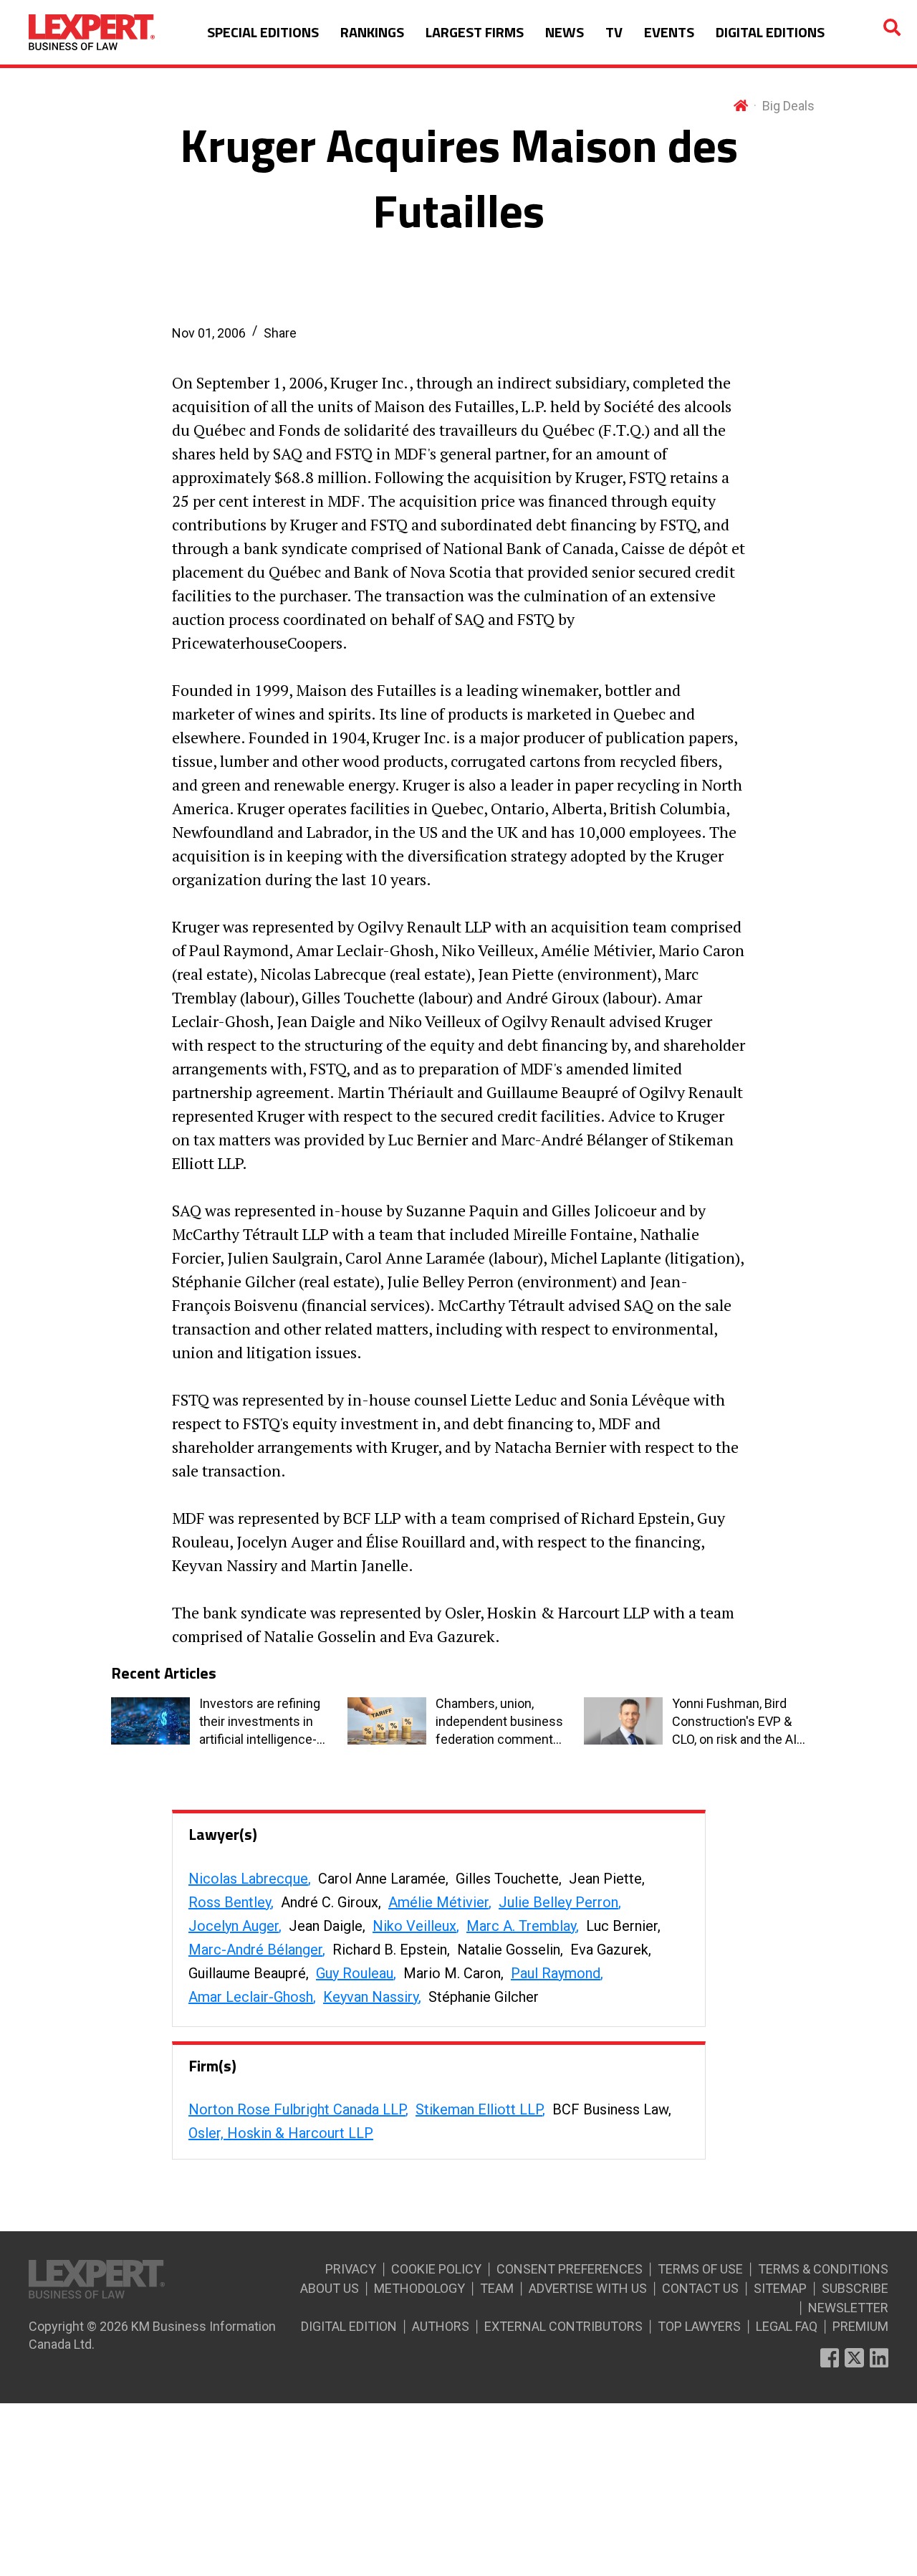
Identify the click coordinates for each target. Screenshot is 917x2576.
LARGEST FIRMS (475, 32)
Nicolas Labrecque (248, 1879)
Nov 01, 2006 (209, 333)
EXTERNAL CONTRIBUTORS (563, 2326)
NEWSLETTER (848, 2308)
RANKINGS (372, 32)
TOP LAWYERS (699, 2326)
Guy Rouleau (355, 1973)
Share (280, 333)
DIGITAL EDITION (349, 2326)
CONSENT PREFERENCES (570, 2269)
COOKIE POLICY (436, 2269)
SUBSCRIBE (855, 2288)
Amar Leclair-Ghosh (251, 1997)
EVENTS (669, 32)
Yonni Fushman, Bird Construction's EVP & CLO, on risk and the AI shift (734, 1722)
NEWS (565, 32)
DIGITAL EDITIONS (770, 32)
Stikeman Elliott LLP (479, 2109)
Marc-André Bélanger (255, 1950)
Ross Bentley (230, 1902)
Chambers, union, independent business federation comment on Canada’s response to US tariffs (499, 1722)
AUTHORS (441, 2326)
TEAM (497, 2288)
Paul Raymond (556, 1973)
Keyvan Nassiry (371, 1997)
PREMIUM (860, 2326)
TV (614, 32)
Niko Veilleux (414, 1926)
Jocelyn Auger (234, 1926)
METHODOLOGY (419, 2288)
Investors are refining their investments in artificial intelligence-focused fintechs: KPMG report (260, 1722)
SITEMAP (780, 2288)
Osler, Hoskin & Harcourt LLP (281, 2133)
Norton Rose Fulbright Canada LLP (297, 2109)
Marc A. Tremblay (521, 1926)
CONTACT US (700, 2288)
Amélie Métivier (438, 1902)
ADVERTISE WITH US (588, 2288)
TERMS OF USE (700, 2269)
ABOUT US (330, 2288)
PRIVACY (351, 2269)
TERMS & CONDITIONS (823, 2269)
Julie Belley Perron (558, 1902)
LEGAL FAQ (787, 2326)
